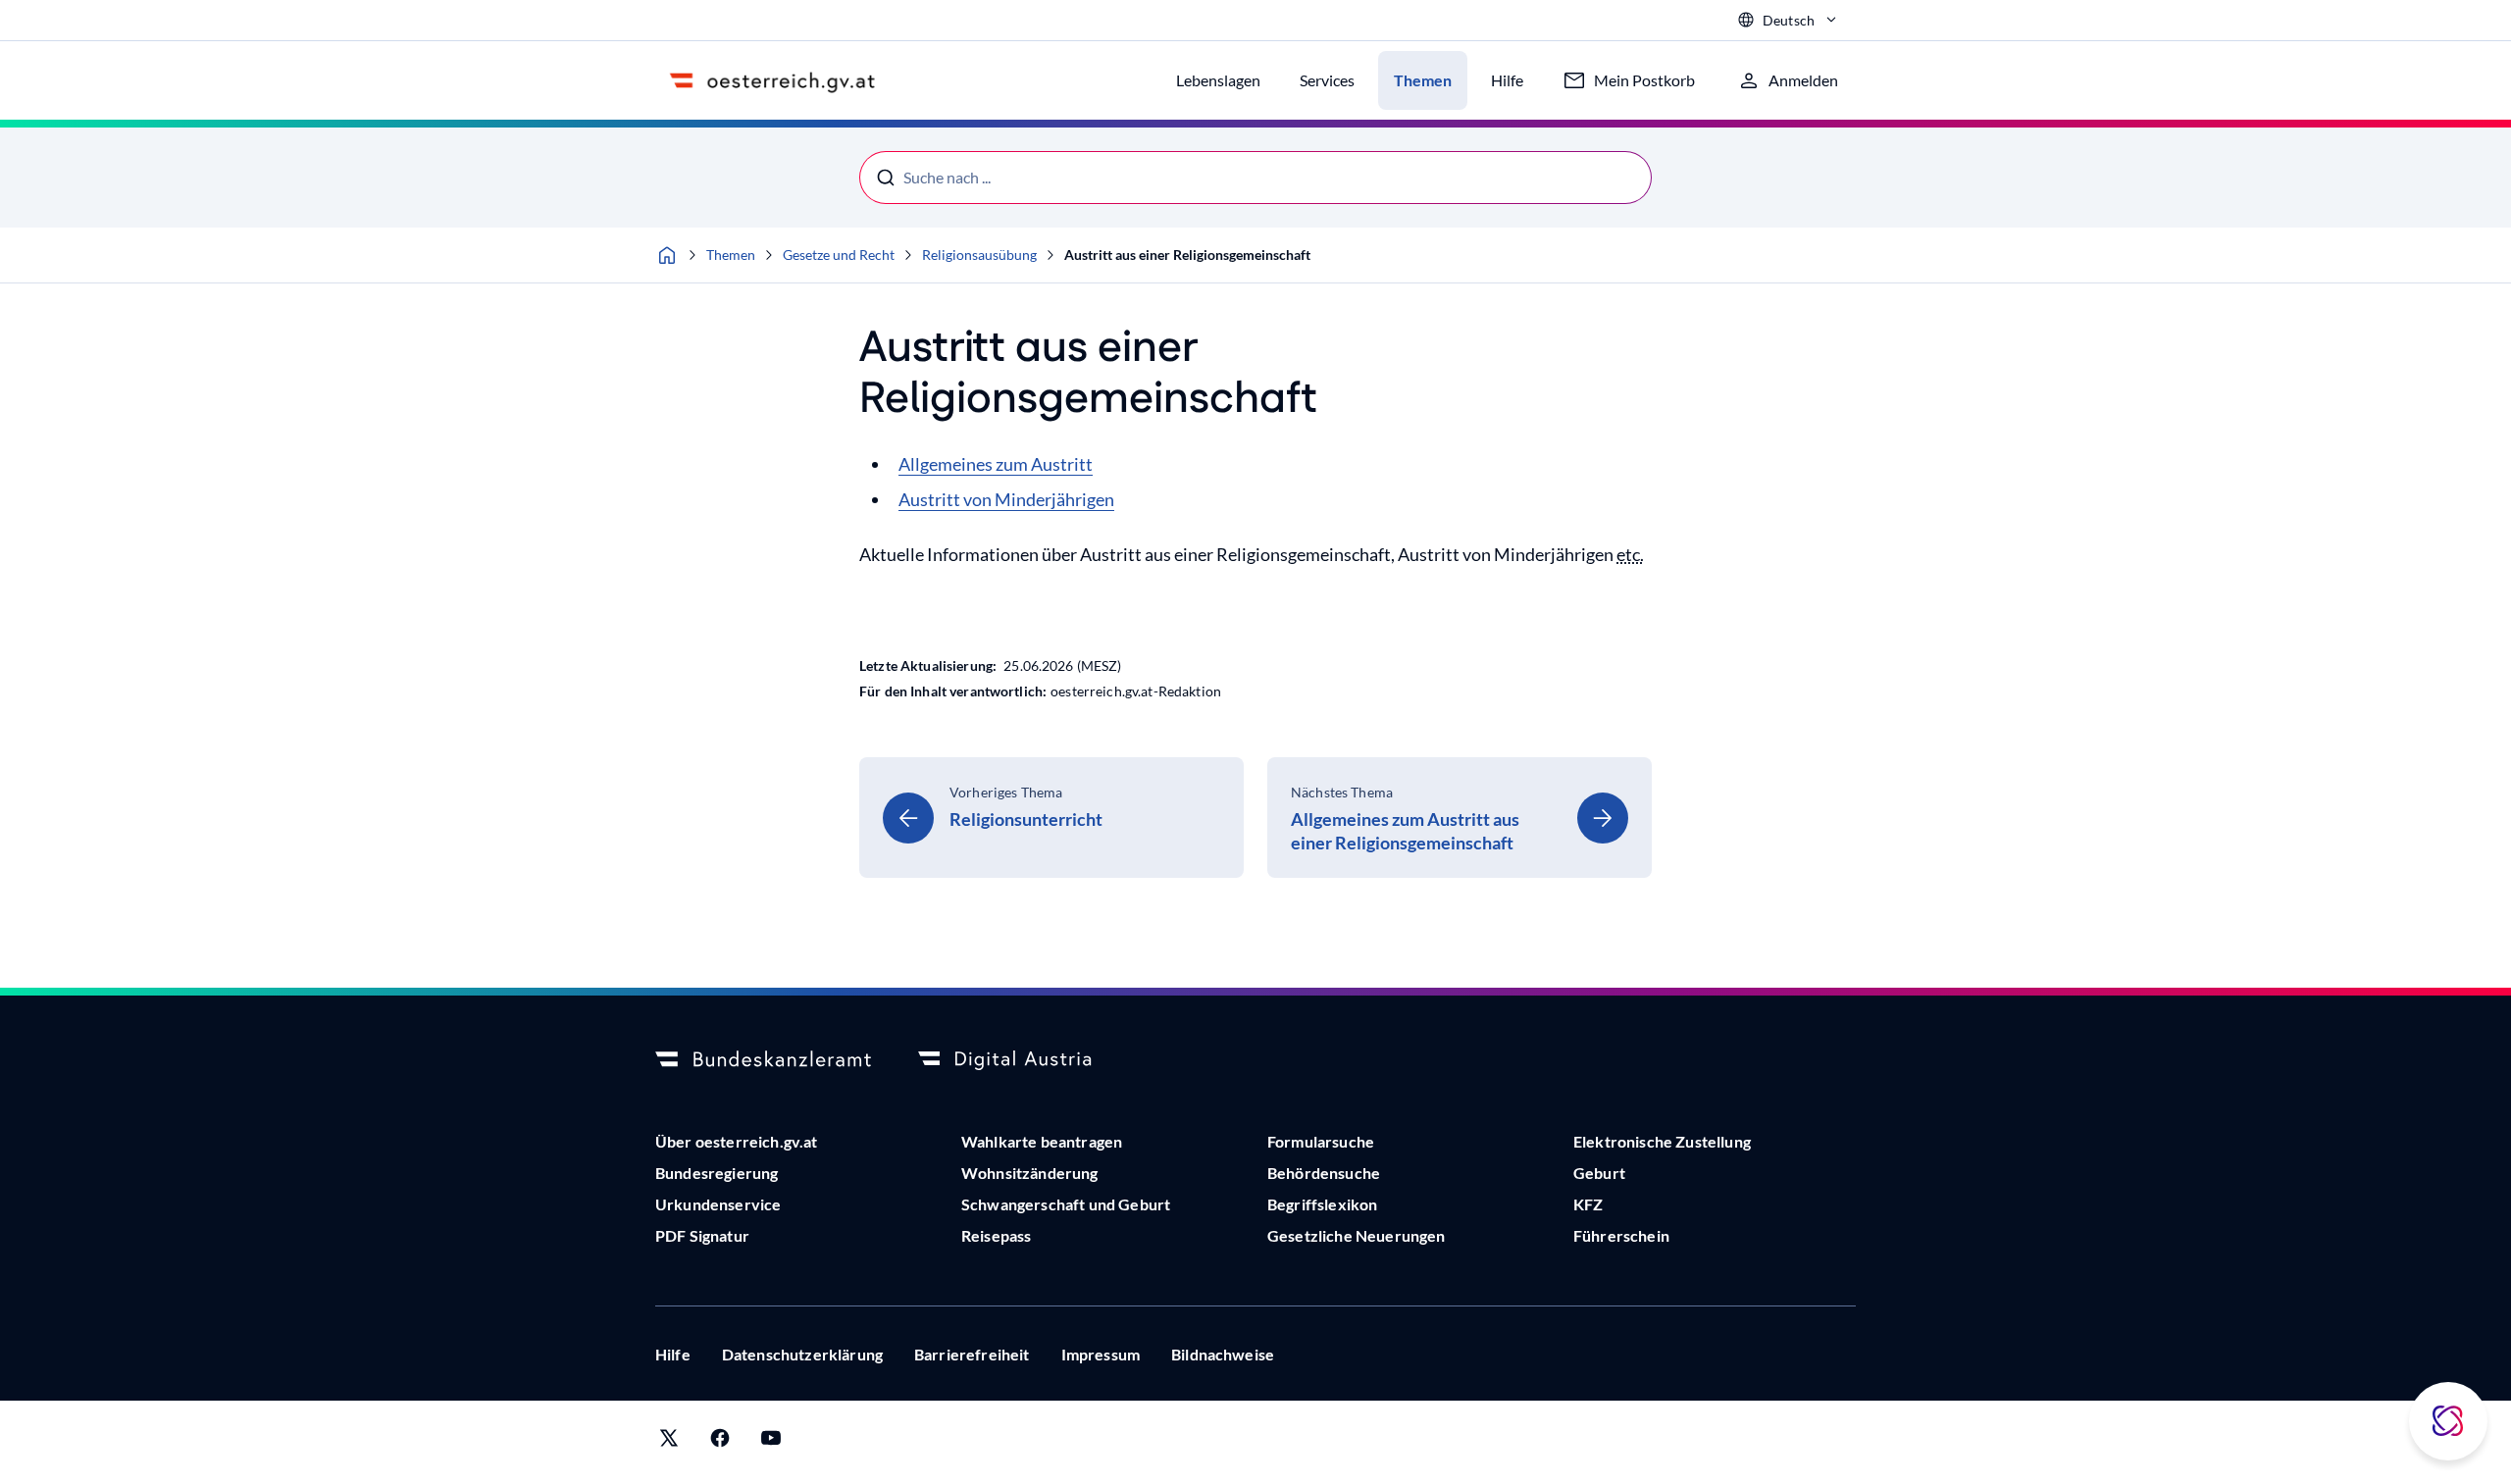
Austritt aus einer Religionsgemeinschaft (1187, 255)
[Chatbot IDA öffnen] (2448, 1421)
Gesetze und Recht (839, 255)
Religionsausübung (979, 255)
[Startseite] (667, 255)
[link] (1051, 818)
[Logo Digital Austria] (1026, 1060)
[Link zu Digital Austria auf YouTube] (771, 1442)
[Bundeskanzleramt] (763, 1060)
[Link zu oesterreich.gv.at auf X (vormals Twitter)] (669, 1442)
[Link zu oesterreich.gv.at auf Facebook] (720, 1442)
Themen (731, 255)
